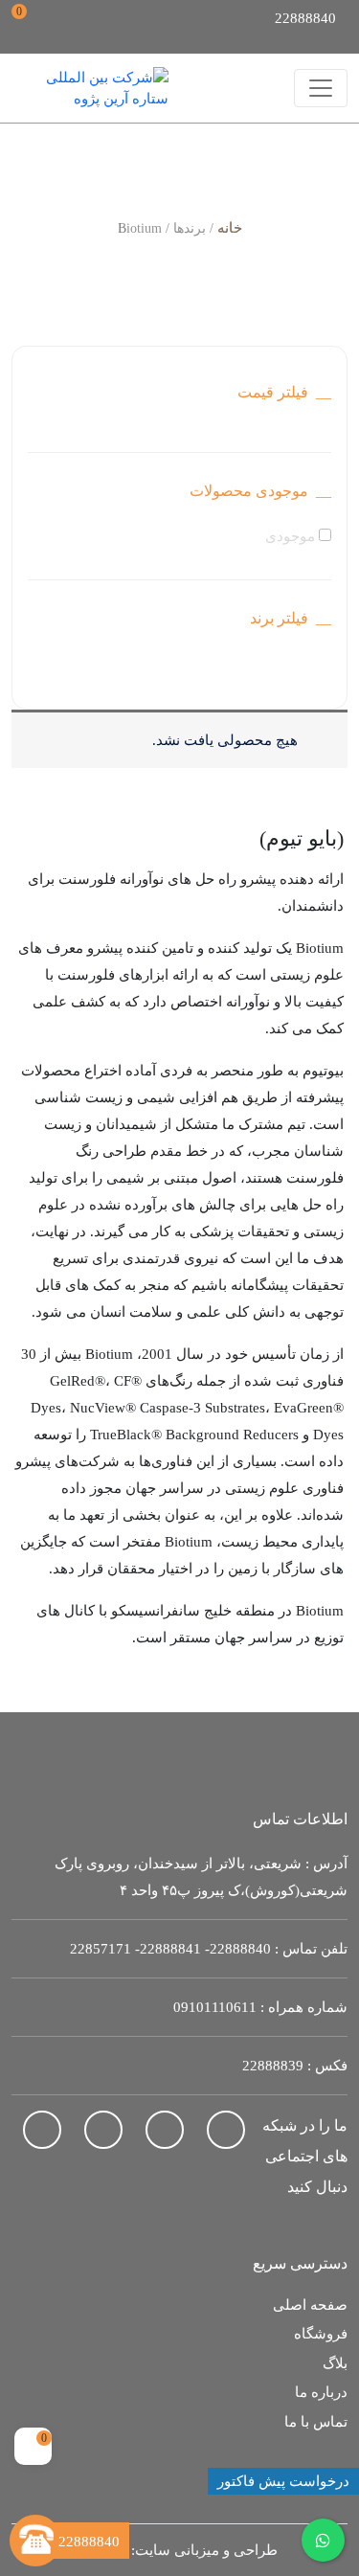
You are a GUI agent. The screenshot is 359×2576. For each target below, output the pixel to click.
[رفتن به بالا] (34, 2489)
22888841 (170, 1949)
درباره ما (321, 2392)
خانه (230, 228)
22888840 (240, 1949)
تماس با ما (316, 2422)
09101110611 (215, 2007)
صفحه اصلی (310, 2305)
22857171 (101, 1949)
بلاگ (335, 2363)
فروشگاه (321, 2334)
